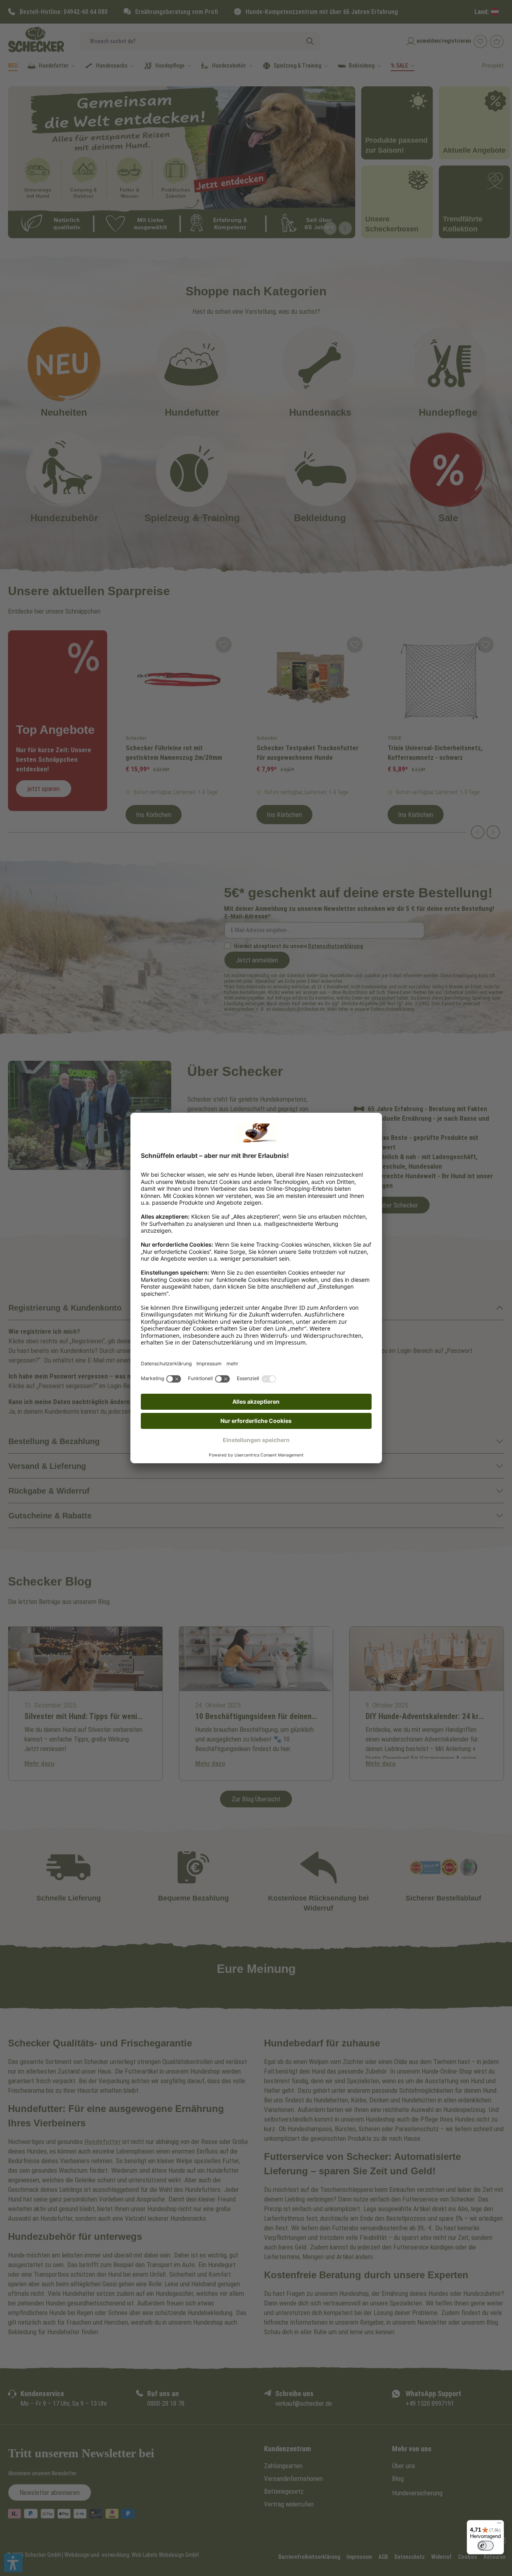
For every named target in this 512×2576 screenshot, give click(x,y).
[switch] (486, 2546)
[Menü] (499, 2525)
